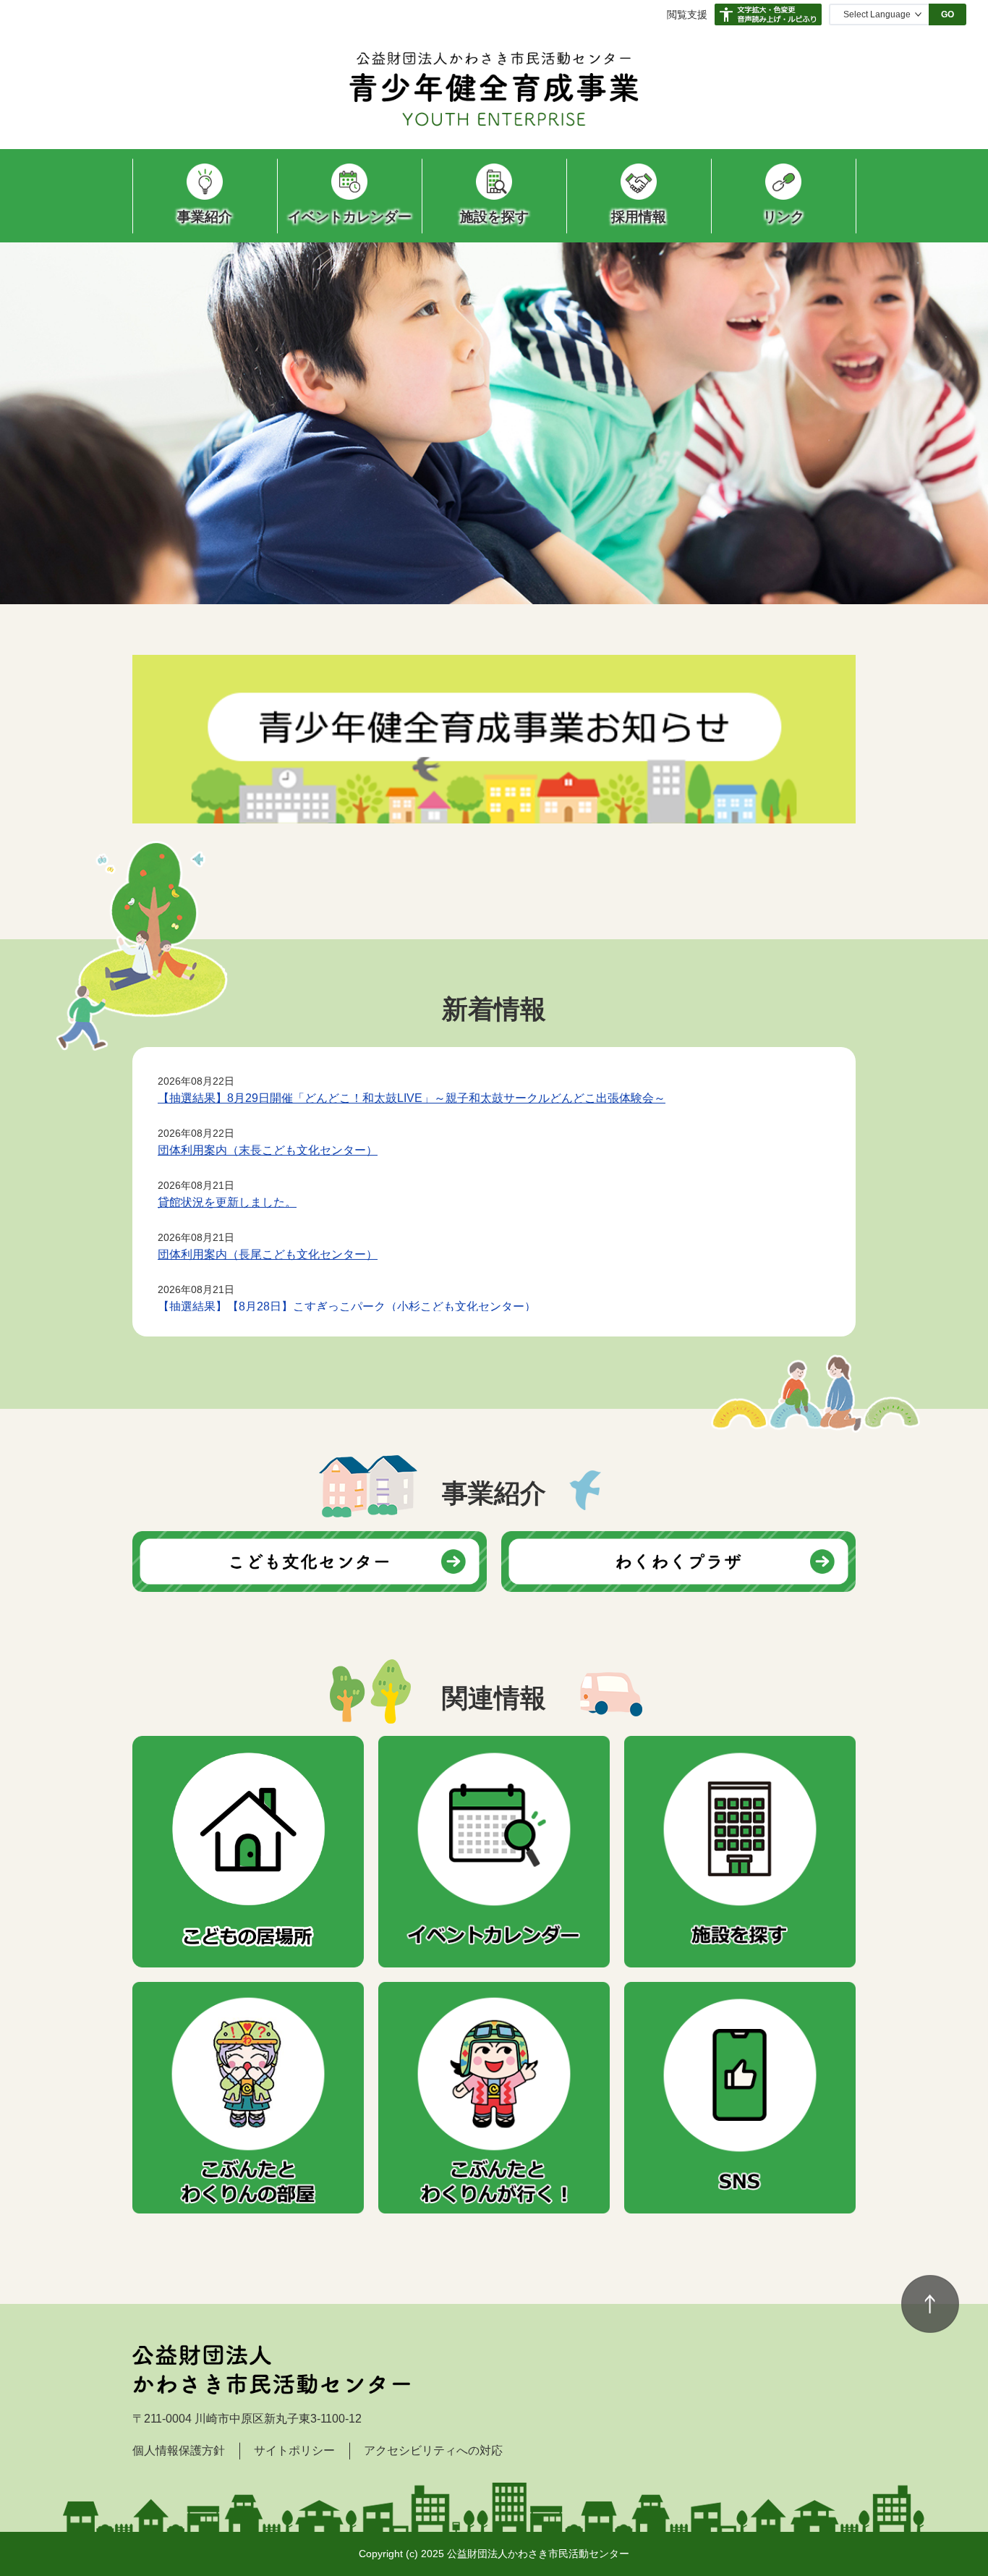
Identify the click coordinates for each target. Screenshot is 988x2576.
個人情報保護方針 (179, 2450)
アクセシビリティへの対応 (433, 2450)
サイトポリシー (294, 2450)
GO (947, 14)
